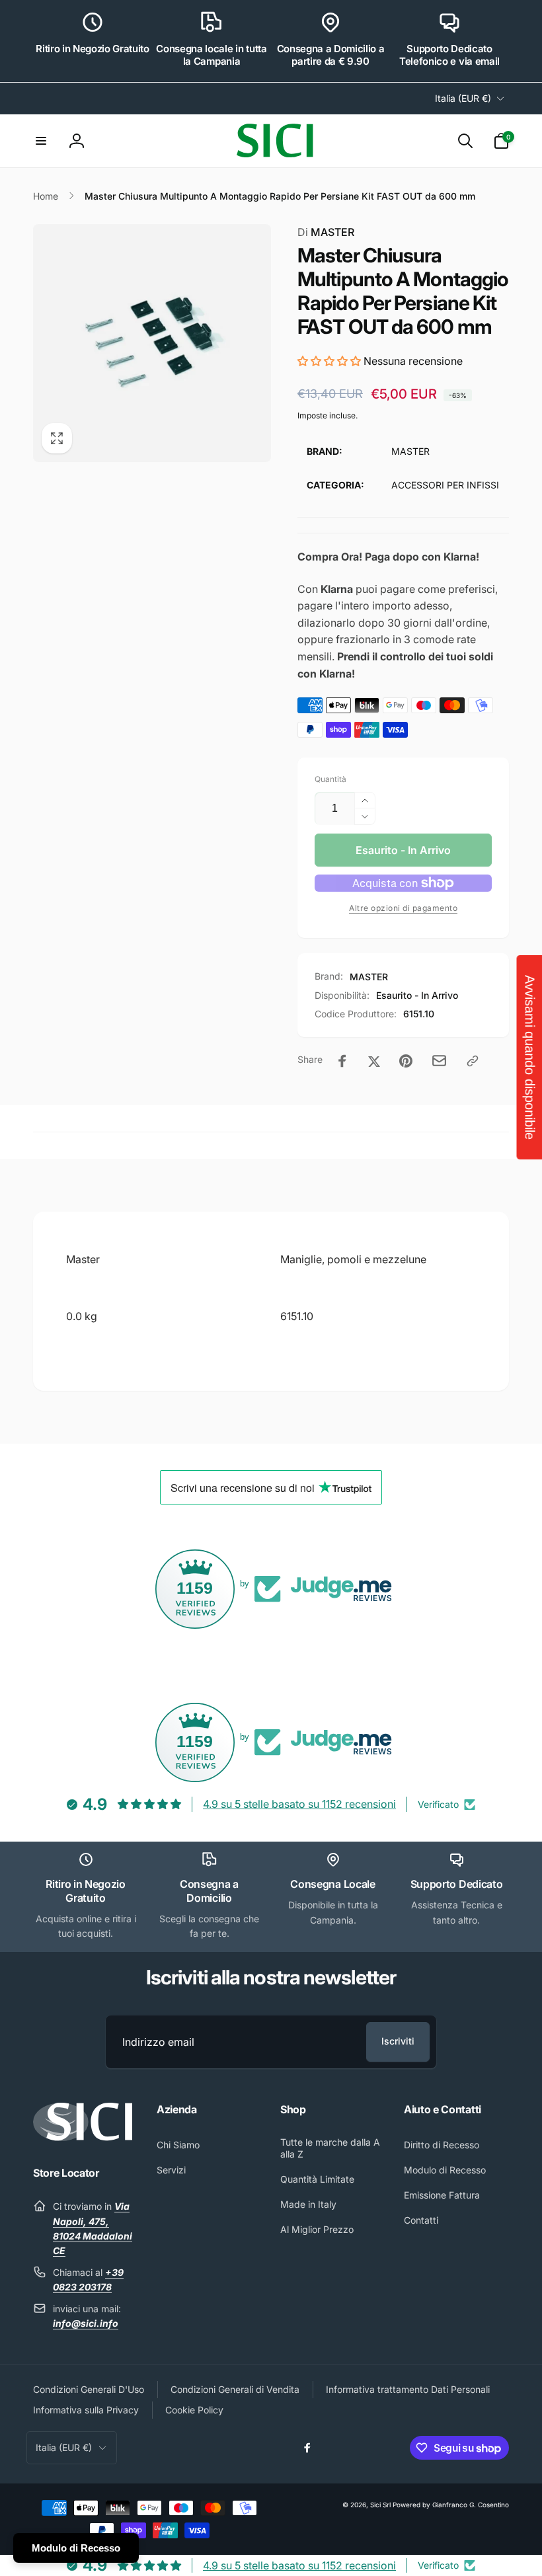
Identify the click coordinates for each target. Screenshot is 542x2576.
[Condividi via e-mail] (439, 1061)
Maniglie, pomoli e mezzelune (353, 1259)
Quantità (330, 779)
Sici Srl (380, 2505)
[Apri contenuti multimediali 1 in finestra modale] (152, 343)
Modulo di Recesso (76, 2548)
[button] (41, 141)
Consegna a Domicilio (209, 1891)
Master (83, 1259)
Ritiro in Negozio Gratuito (93, 49)
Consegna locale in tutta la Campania (211, 55)
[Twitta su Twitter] (374, 1061)
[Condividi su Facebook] (342, 1061)
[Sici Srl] (83, 2137)
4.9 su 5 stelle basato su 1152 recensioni (299, 1804)
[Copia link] (473, 1061)
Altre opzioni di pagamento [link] (403, 908)
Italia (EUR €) (463, 98)
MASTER (326, 232)
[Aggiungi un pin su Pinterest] (406, 1061)
